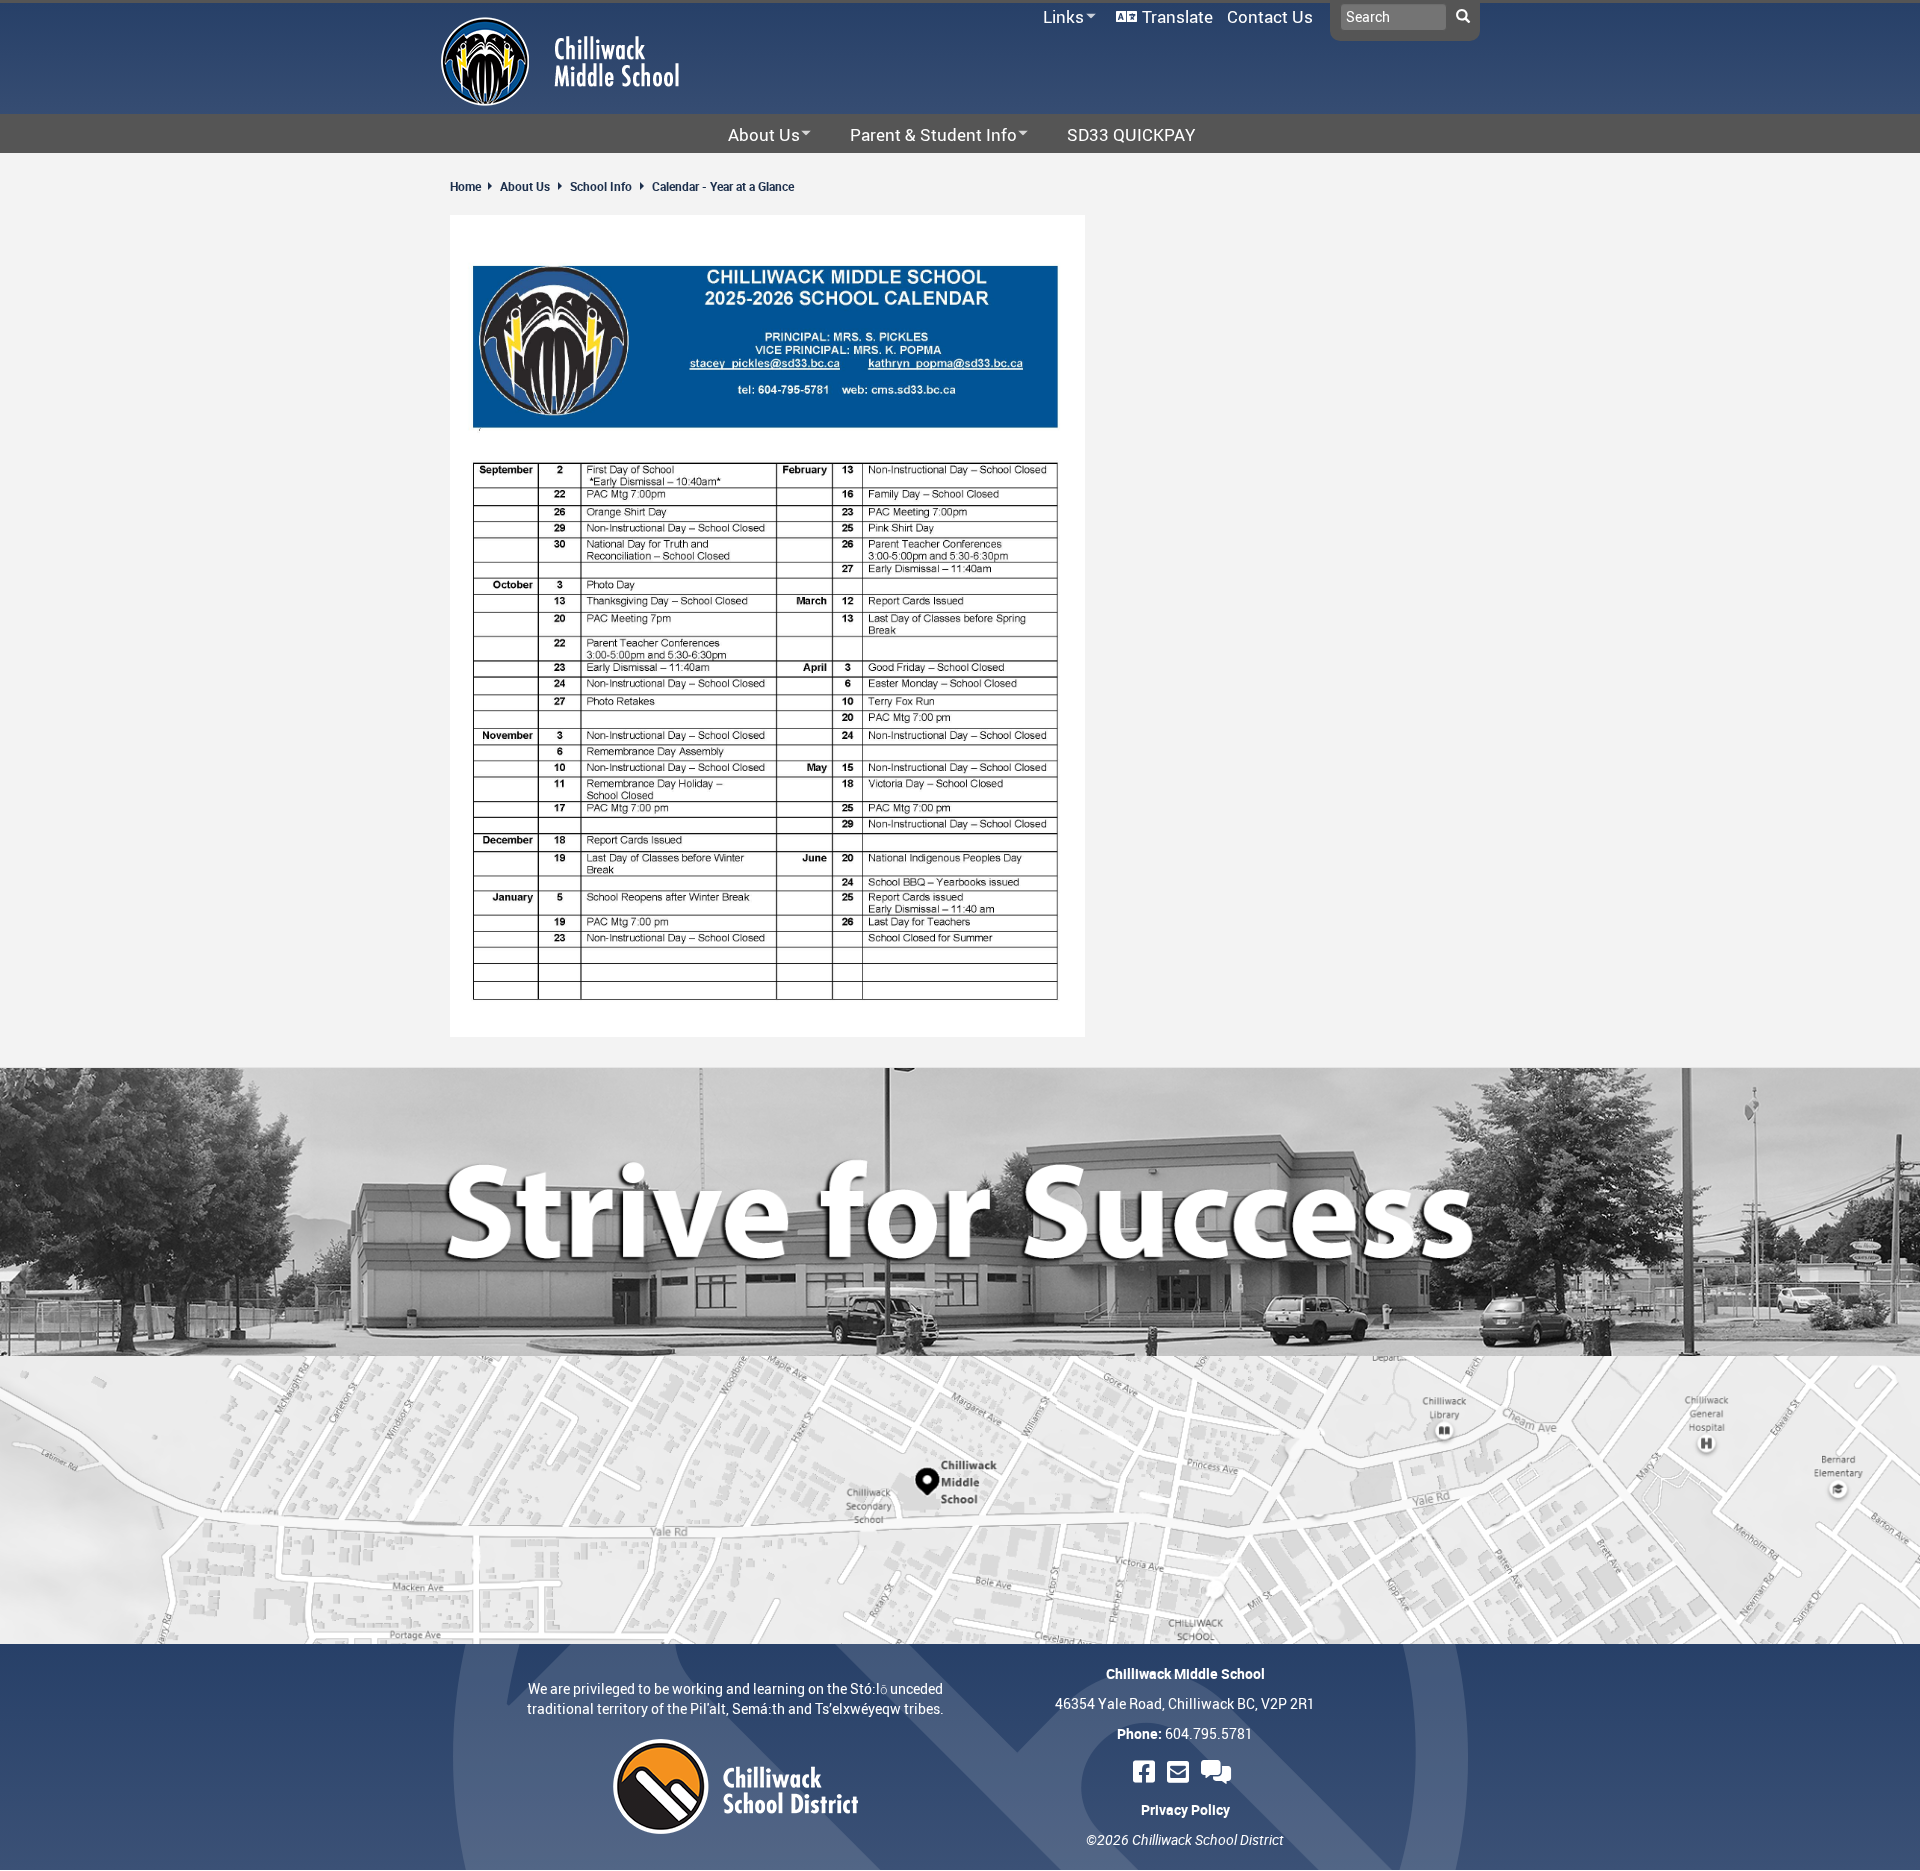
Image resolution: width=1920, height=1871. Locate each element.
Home (465, 186)
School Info (601, 186)
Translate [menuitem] (1177, 16)
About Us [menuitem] (751, 135)
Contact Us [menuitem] (1270, 16)
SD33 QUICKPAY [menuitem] (1131, 134)
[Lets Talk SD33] (1219, 1771)
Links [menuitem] (1060, 17)
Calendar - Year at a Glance (723, 186)
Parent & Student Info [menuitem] (920, 135)
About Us (525, 186)
